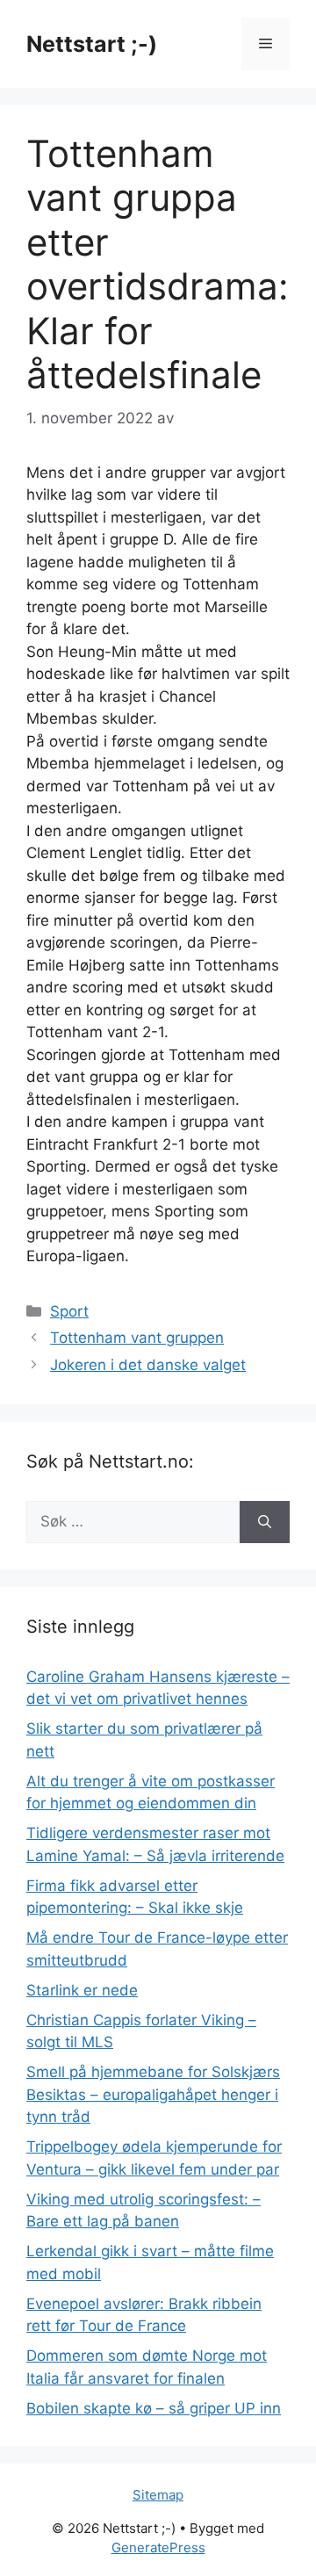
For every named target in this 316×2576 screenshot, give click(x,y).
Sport (69, 1311)
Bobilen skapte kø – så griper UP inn (154, 2408)
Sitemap (158, 2495)
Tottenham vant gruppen (137, 1338)
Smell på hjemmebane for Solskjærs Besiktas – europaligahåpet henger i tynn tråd (153, 2094)
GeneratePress (158, 2547)
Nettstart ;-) (92, 44)
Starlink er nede (82, 1990)
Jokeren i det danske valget (148, 1365)
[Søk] (265, 1522)
